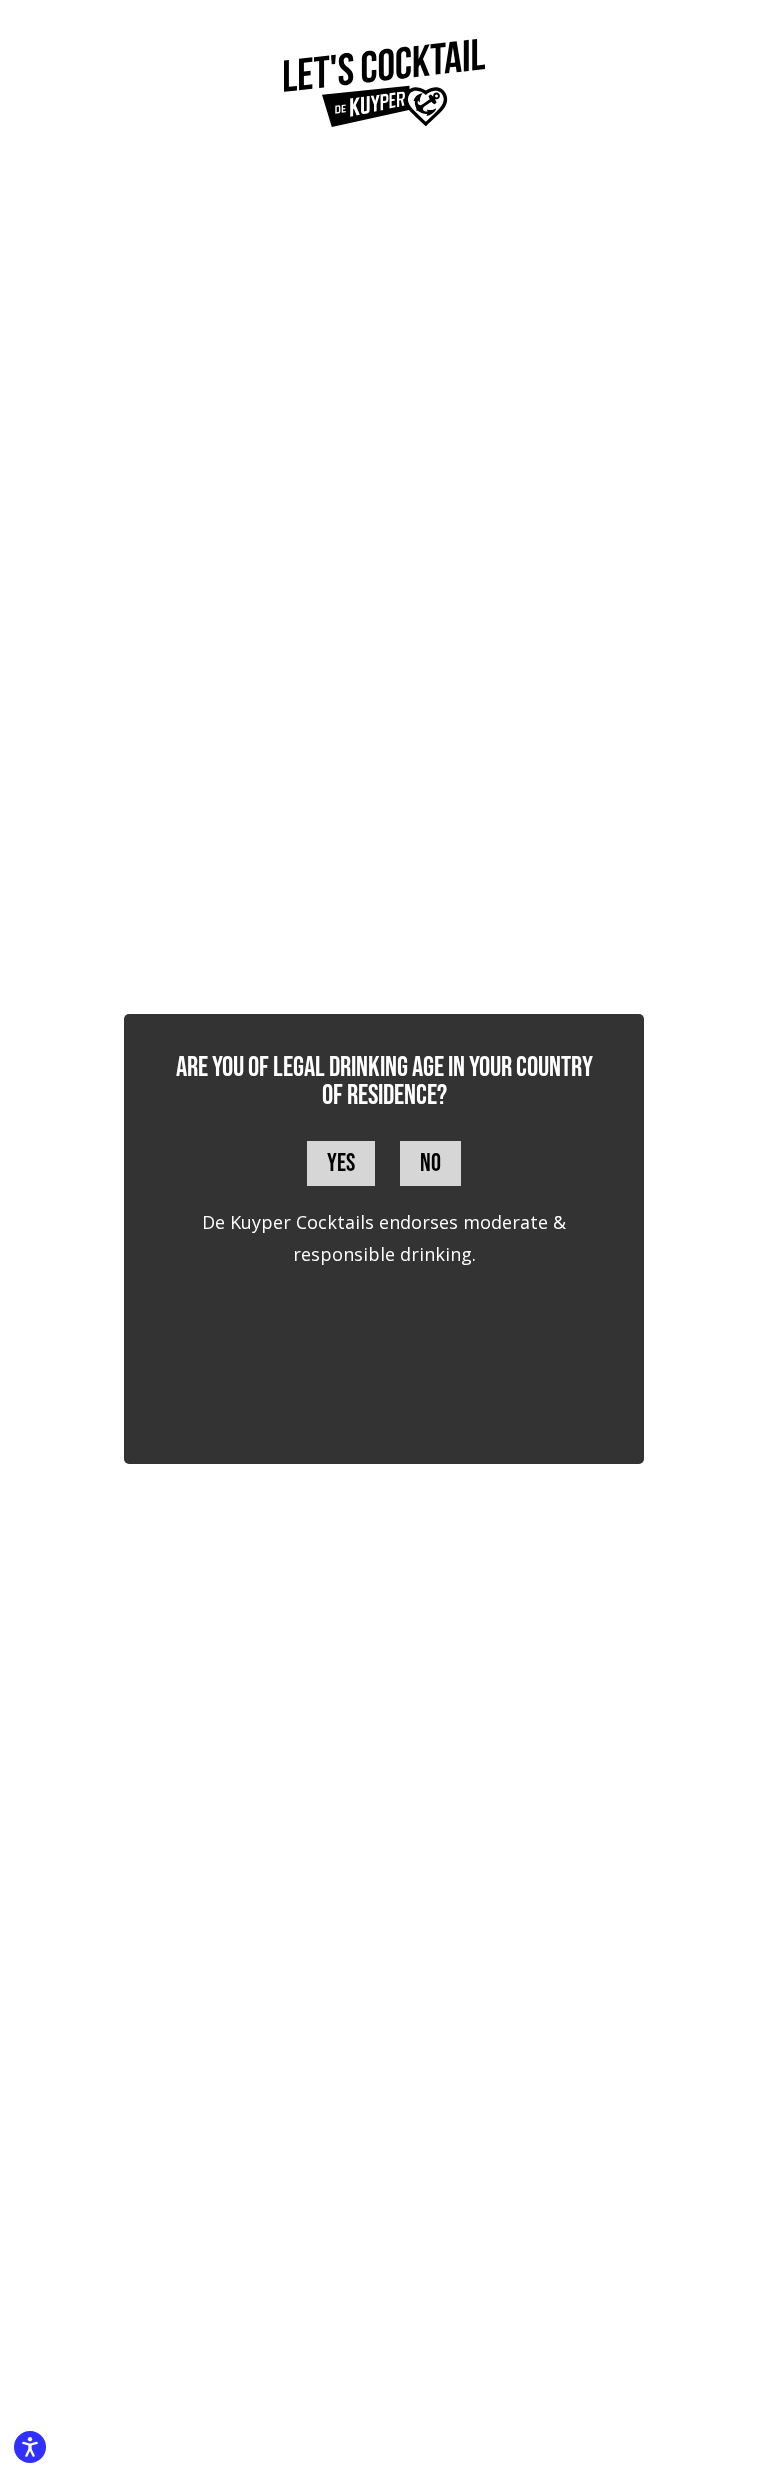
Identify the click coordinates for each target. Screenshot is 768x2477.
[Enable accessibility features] (30, 2447)
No (430, 1163)
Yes (341, 1163)
